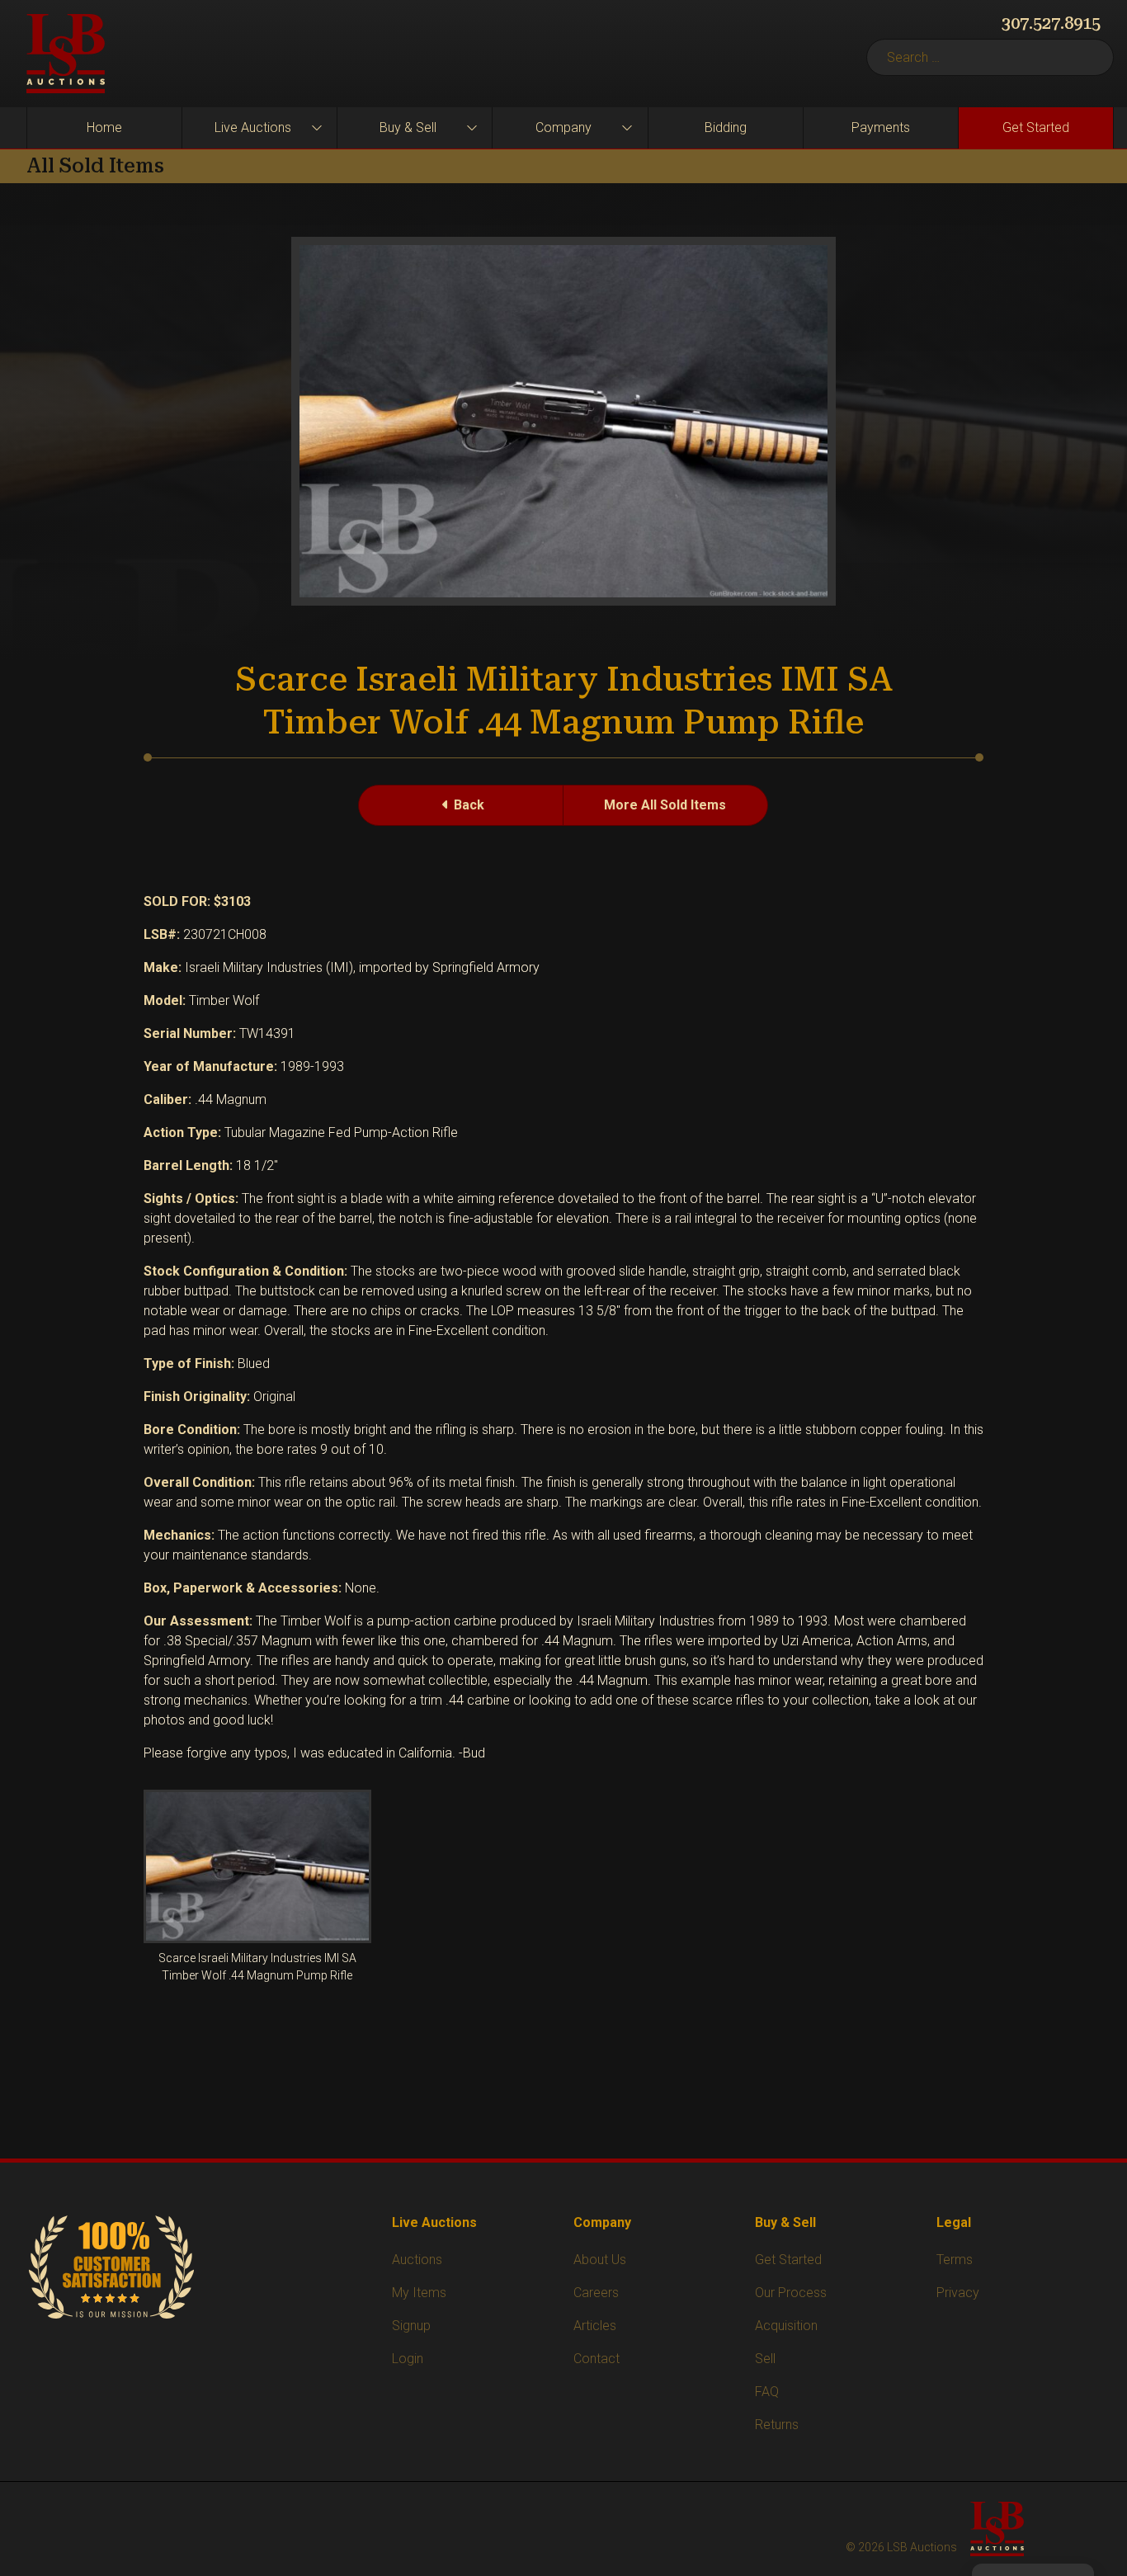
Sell (765, 2359)
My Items (419, 2293)
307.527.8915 (1051, 23)
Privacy (958, 2293)
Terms (955, 2260)
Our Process (791, 2293)
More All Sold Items (665, 805)
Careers (596, 2293)
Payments (881, 127)
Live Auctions (253, 127)
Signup (411, 2326)
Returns (777, 2425)
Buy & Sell (408, 127)
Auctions (417, 2260)
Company (563, 127)
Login (408, 2359)
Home (104, 127)
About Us (600, 2260)
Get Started (1036, 127)
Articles (595, 2326)
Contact (597, 2359)
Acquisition (786, 2326)
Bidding (726, 127)
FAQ (767, 2392)
